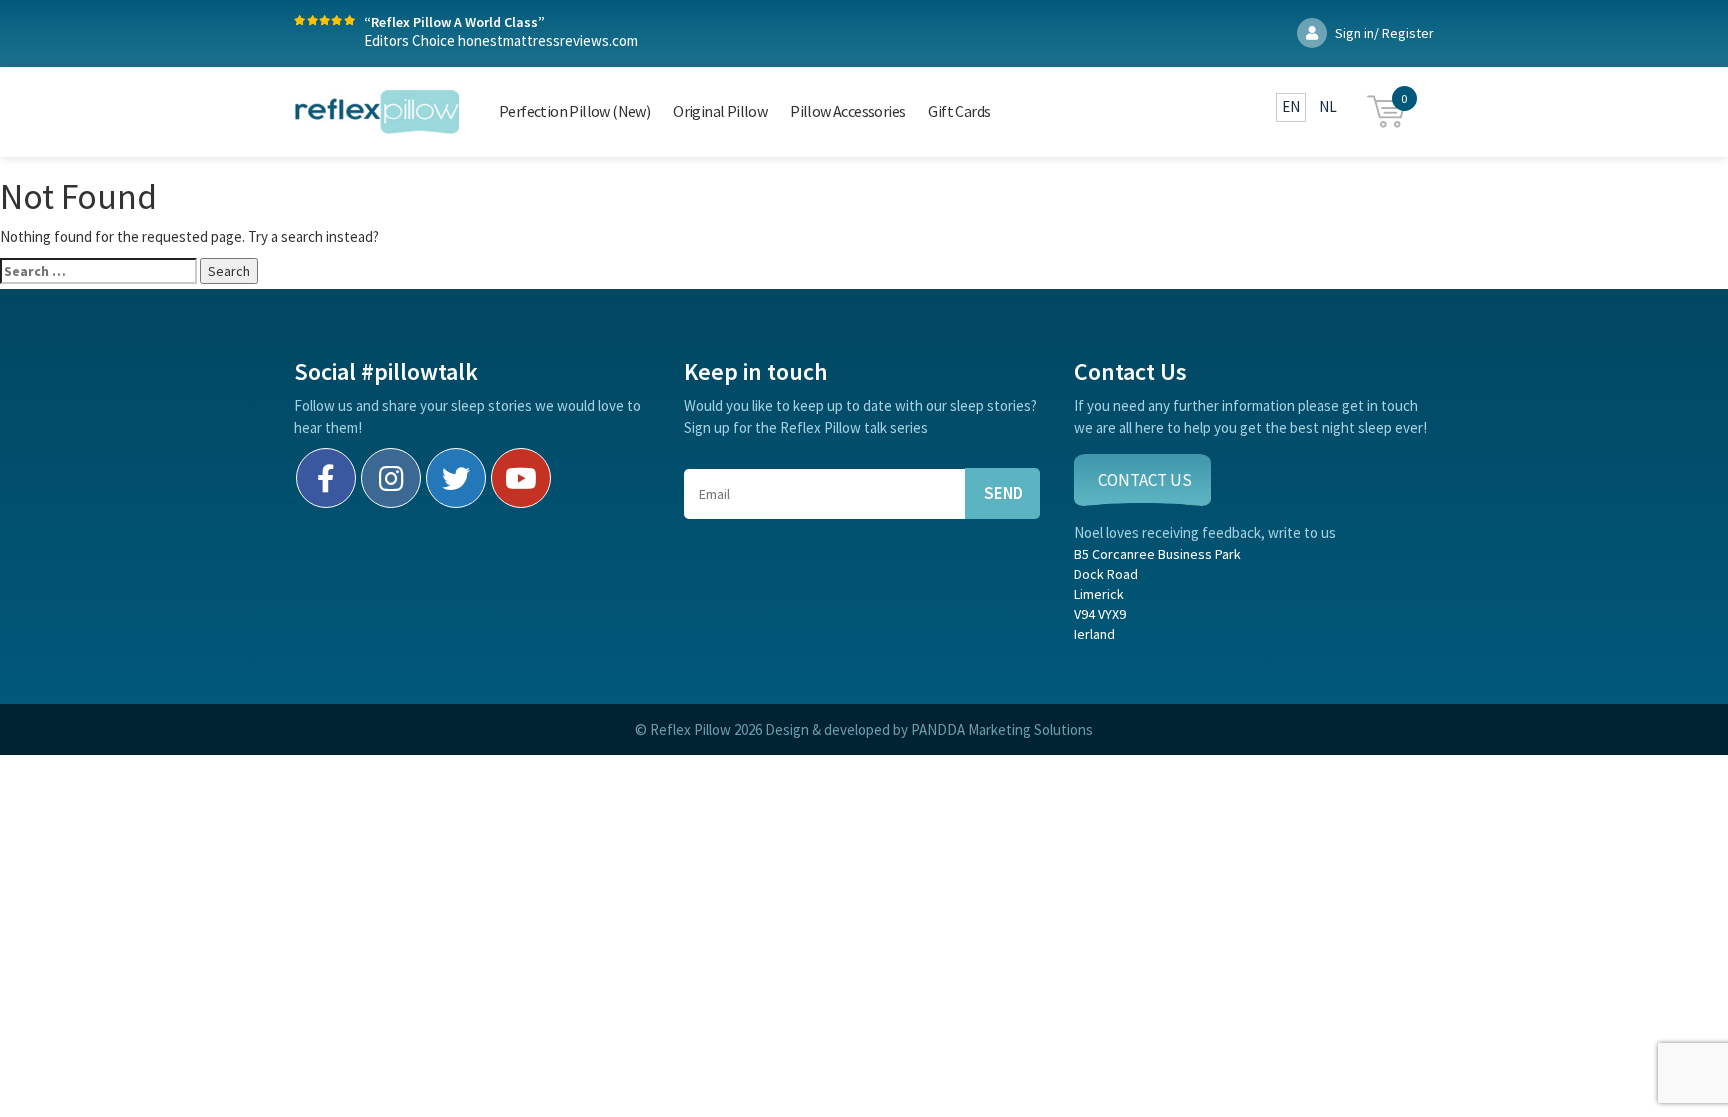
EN (1291, 106)
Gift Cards (959, 111)
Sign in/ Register (1383, 33)
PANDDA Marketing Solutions (1002, 729)
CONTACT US (1145, 480)
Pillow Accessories (847, 111)
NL (1328, 106)
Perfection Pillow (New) (574, 111)
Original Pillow (720, 111)
